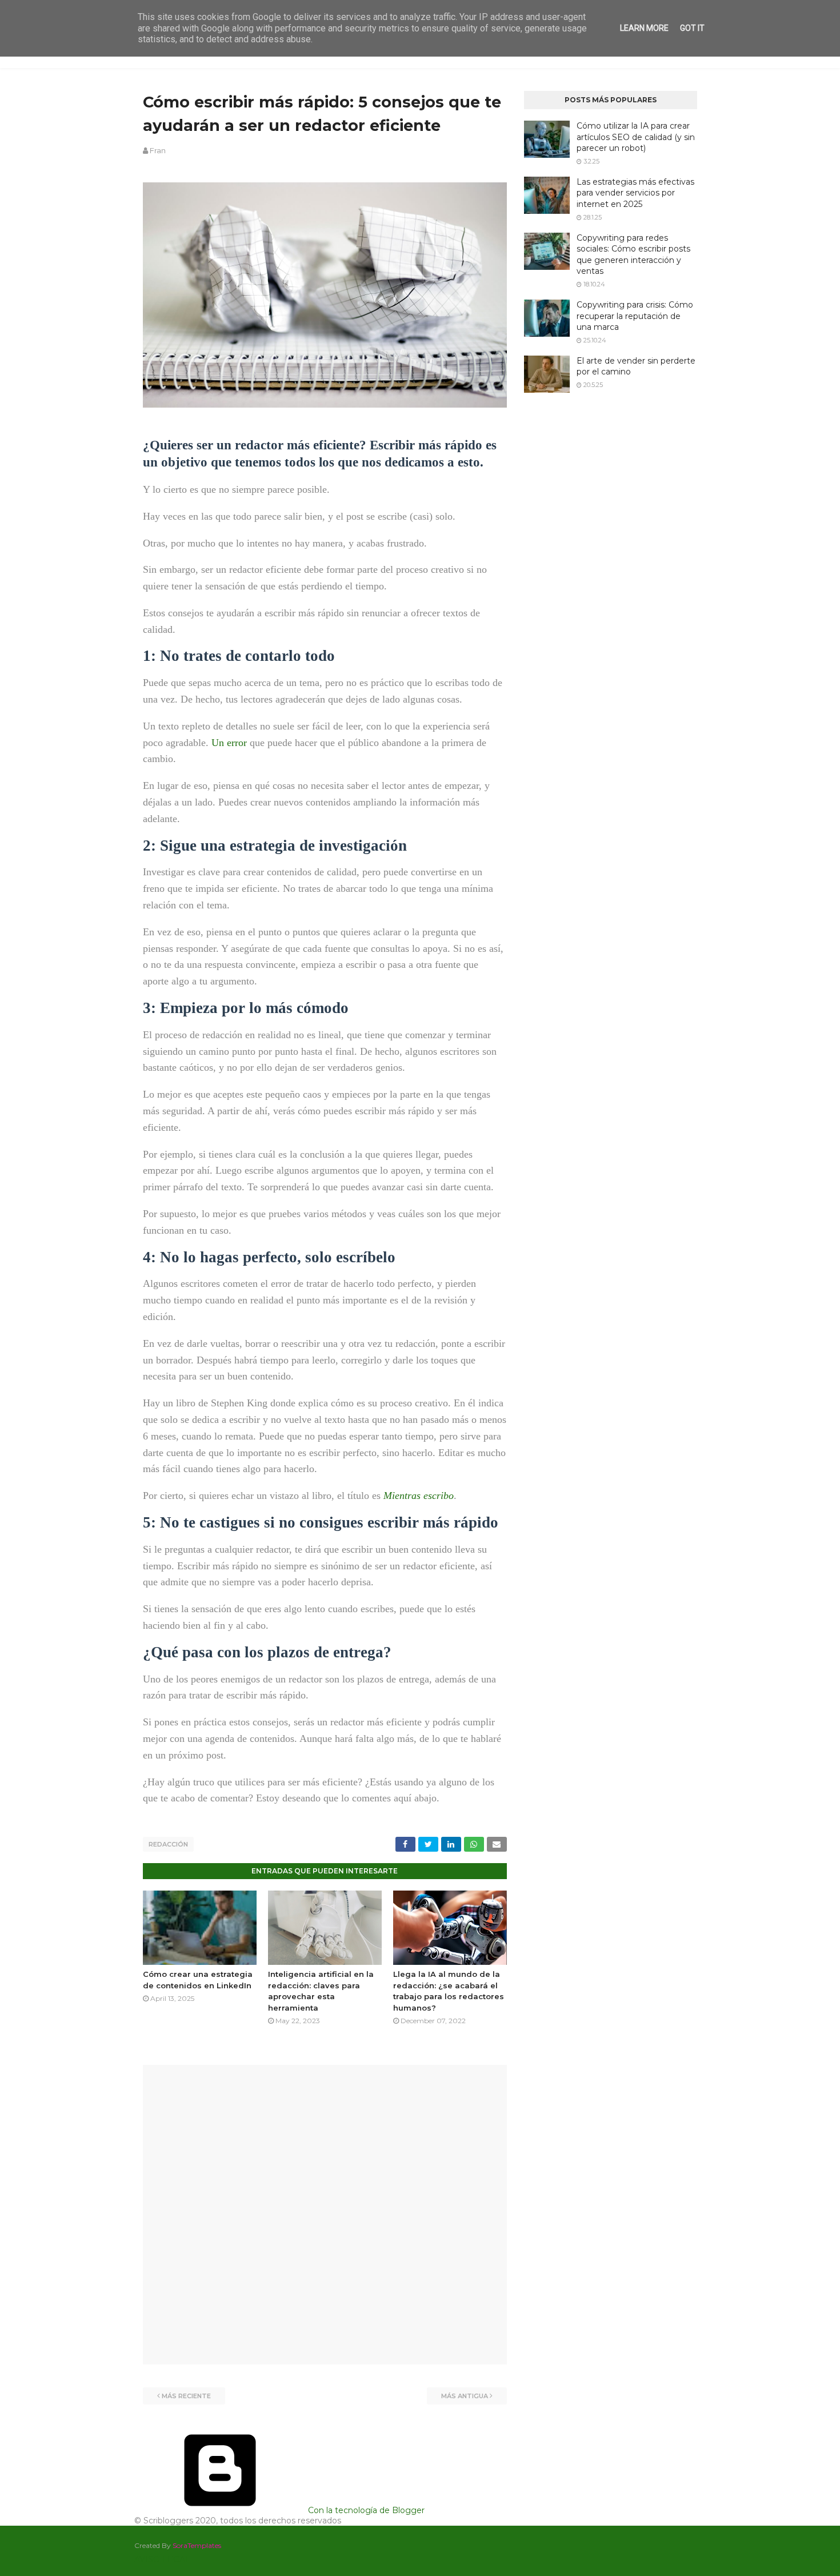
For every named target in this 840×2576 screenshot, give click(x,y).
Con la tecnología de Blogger (365, 2510)
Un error (229, 743)
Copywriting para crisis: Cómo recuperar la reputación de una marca (635, 316)
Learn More (644, 28)
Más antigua (465, 2396)
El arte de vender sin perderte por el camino (636, 366)
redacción (168, 1844)
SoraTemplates (197, 2545)
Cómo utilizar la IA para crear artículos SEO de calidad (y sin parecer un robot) (636, 137)
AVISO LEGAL (162, 2559)
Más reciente (186, 2396)
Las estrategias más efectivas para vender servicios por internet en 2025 (635, 193)
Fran (158, 150)
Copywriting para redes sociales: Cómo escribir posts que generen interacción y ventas (633, 255)
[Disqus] (325, 2214)
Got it (692, 28)
